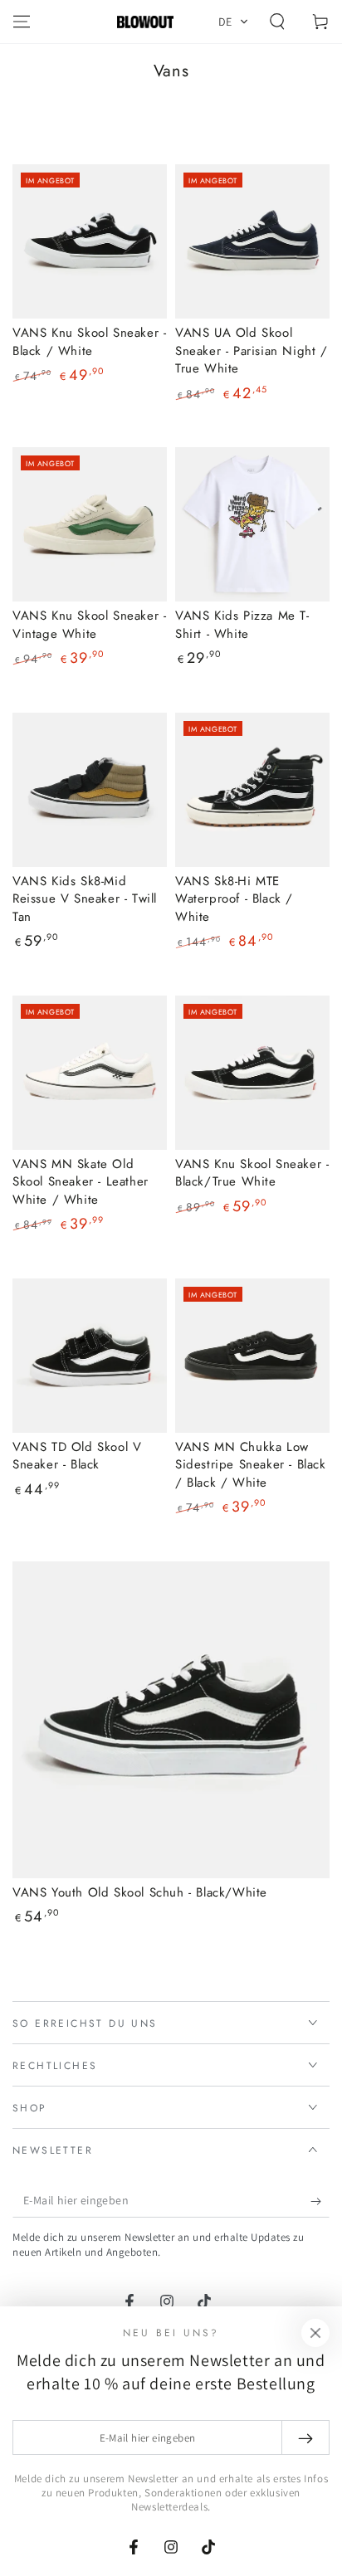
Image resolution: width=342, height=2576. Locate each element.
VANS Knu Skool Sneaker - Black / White (89, 342)
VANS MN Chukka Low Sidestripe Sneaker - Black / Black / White (251, 1465)
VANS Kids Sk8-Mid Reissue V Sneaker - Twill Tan (85, 899)
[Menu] (22, 22)
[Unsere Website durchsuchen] (277, 22)
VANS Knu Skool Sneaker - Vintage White (89, 625)
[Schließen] (315, 2333)
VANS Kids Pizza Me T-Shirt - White (242, 625)
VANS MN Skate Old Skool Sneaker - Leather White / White (81, 1182)
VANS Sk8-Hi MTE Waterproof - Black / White (234, 899)
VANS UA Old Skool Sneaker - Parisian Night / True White (252, 351)
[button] (234, 22)
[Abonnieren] (320, 2201)
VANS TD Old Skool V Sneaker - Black (77, 1456)
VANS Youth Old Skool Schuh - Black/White (140, 1892)
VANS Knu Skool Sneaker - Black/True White (252, 1173)
